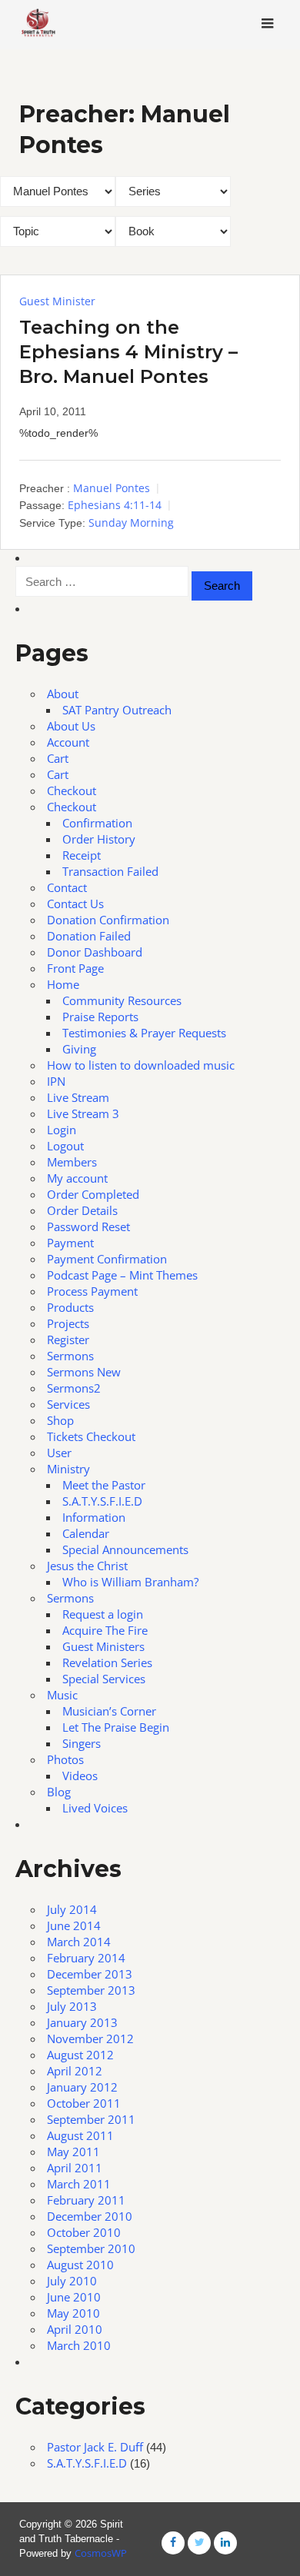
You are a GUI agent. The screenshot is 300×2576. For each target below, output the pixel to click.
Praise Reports (100, 1017)
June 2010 (74, 2297)
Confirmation (97, 823)
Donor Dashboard (95, 952)
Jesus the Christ (87, 1566)
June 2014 (74, 1925)
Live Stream (78, 1097)
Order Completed (93, 1194)
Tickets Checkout (91, 1436)
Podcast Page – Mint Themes (122, 1275)
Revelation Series (107, 1662)
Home (63, 984)
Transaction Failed (110, 871)
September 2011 (91, 2119)
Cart (58, 758)
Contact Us (75, 904)
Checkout (72, 790)
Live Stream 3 (83, 1113)
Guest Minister (57, 301)
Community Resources (122, 1000)
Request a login (103, 1614)
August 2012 (80, 2055)
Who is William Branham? (130, 1582)
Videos (80, 1776)
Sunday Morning (131, 523)
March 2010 (79, 2345)
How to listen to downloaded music (141, 1065)
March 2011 (79, 2184)
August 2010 (80, 2265)
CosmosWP (101, 2553)
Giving (79, 1049)
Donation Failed (89, 936)
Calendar (86, 1533)
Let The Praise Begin (116, 1727)
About (63, 694)
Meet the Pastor (104, 1485)
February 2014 (86, 1958)
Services (68, 1404)
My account (77, 1178)
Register (68, 1340)
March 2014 (79, 1942)
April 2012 (75, 2071)
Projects (68, 1323)
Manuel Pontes (112, 488)
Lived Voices (95, 1808)
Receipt (82, 855)
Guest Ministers (103, 1646)
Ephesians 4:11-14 (115, 505)
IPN (56, 1081)
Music (62, 1695)
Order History (99, 839)
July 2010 (72, 2281)
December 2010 (90, 2216)
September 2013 (91, 1990)
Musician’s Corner (109, 1711)
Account (68, 742)
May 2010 (73, 2313)
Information (94, 1517)
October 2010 (84, 2232)
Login (62, 1130)
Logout (65, 1146)
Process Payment (92, 1291)
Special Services (104, 1679)
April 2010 (75, 2329)
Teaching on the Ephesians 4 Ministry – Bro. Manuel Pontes (128, 352)
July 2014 (72, 1909)
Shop (60, 1420)
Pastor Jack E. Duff (95, 2447)
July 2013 (72, 2006)
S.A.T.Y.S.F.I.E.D (102, 1501)
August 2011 (80, 2135)
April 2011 (75, 2168)
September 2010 (91, 2248)
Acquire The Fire (105, 1630)
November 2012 (90, 2039)
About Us (71, 726)
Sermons (70, 1356)
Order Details (82, 1210)
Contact (67, 887)
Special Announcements (125, 1549)
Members (72, 1162)
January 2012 (82, 2087)
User (59, 1453)
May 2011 (73, 2152)
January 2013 (82, 2022)
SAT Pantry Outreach (117, 710)
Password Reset (88, 1226)
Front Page (75, 968)
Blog (59, 1792)
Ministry (68, 1469)
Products (70, 1307)
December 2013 (90, 1974)
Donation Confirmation (108, 920)
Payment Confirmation (107, 1259)
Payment (70, 1243)
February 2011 (86, 2200)
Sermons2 (74, 1388)
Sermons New (84, 1372)
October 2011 (84, 2103)
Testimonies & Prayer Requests (144, 1033)
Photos (65, 1759)
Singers (82, 1743)
